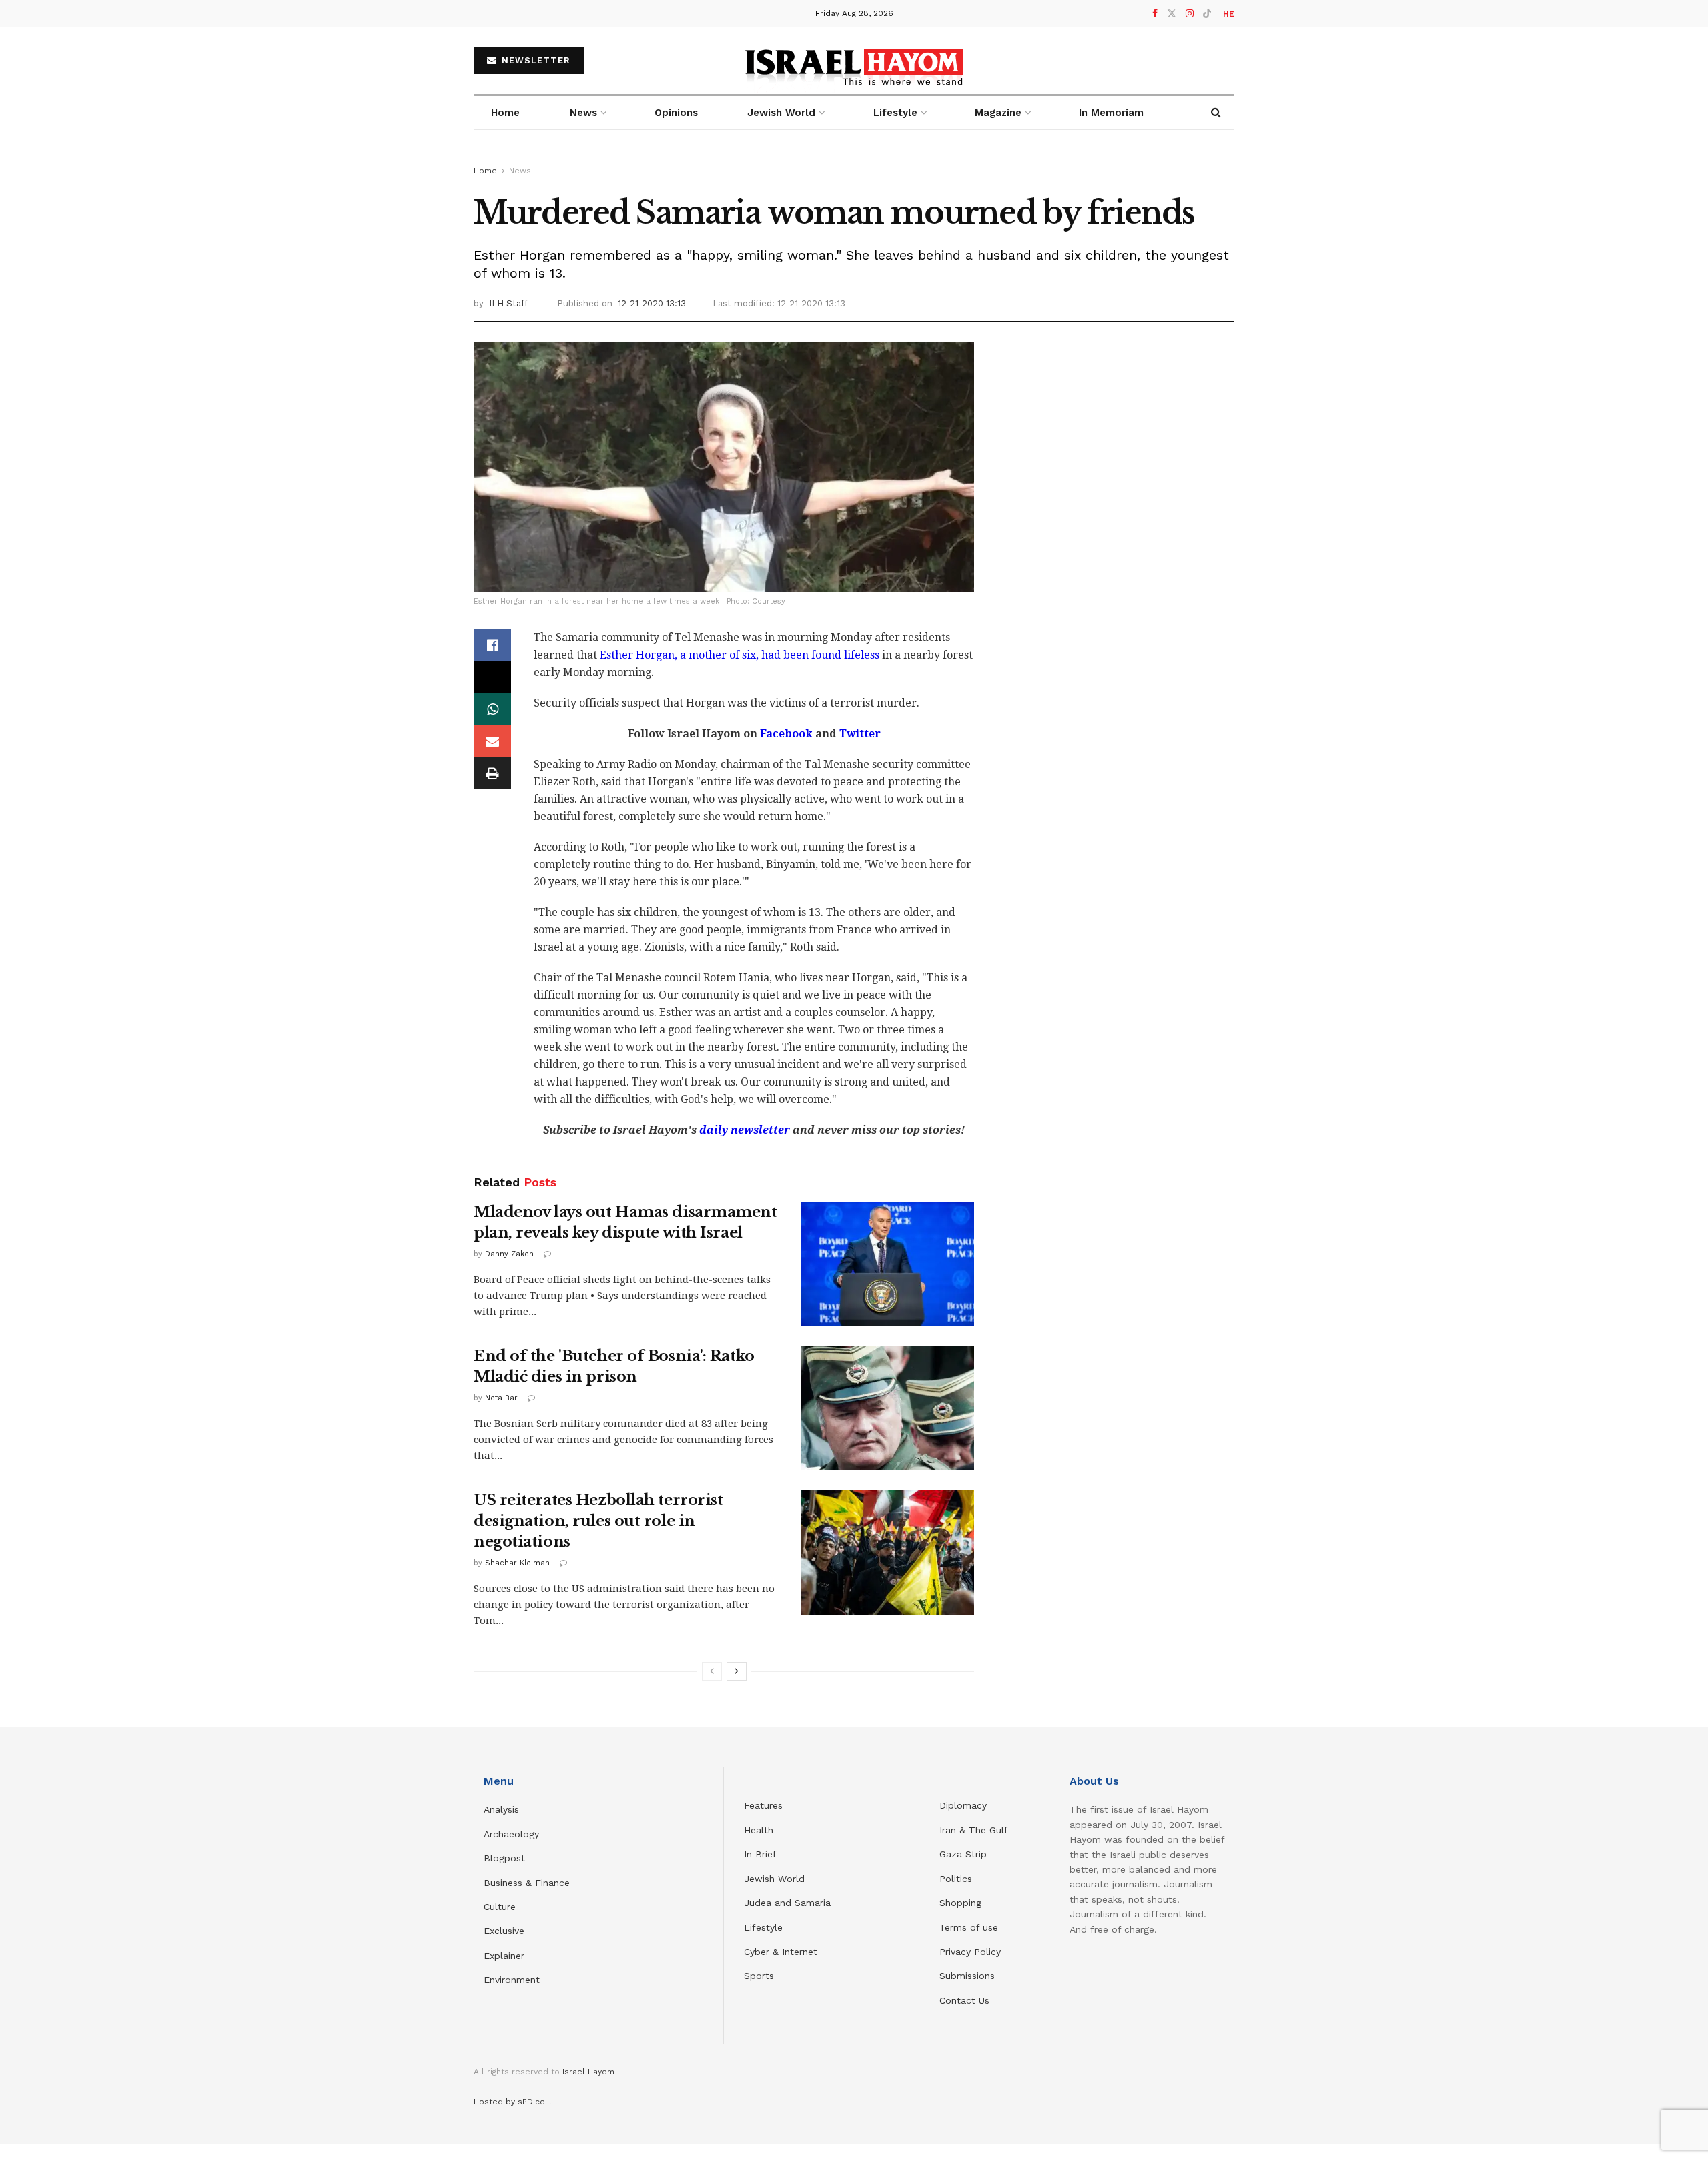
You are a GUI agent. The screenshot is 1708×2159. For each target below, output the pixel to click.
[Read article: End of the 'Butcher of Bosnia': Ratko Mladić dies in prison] (887, 1408)
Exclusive (504, 1931)
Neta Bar (501, 1398)
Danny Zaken (509, 1254)
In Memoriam (1111, 113)
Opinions (676, 113)
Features (763, 1805)
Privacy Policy (970, 1952)
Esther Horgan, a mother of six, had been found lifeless (740, 655)
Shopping (960, 1903)
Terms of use (969, 1927)
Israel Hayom (588, 2072)
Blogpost (504, 1858)
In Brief (760, 1854)
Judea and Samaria (787, 1903)
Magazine (998, 113)
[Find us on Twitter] (1172, 14)
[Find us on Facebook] (1155, 14)
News (583, 113)
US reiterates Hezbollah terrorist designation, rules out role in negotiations (598, 1521)
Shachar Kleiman (517, 1563)
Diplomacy (965, 1805)
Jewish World (774, 1879)
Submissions (967, 1976)
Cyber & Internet (781, 1952)
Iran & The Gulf (974, 1830)
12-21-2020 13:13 (652, 303)
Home (505, 113)
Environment (512, 1980)
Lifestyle (763, 1927)
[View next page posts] (737, 1671)
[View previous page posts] (712, 1671)
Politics (956, 1879)
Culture (500, 1907)
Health (759, 1830)
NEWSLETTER (534, 60)
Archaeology (511, 1834)
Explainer (504, 1956)
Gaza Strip (963, 1854)
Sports (759, 1976)
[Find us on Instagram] (1190, 14)
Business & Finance (527, 1883)
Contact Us (964, 2000)
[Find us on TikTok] (1207, 14)
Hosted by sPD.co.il (513, 2102)
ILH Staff (508, 303)
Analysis (503, 1809)
